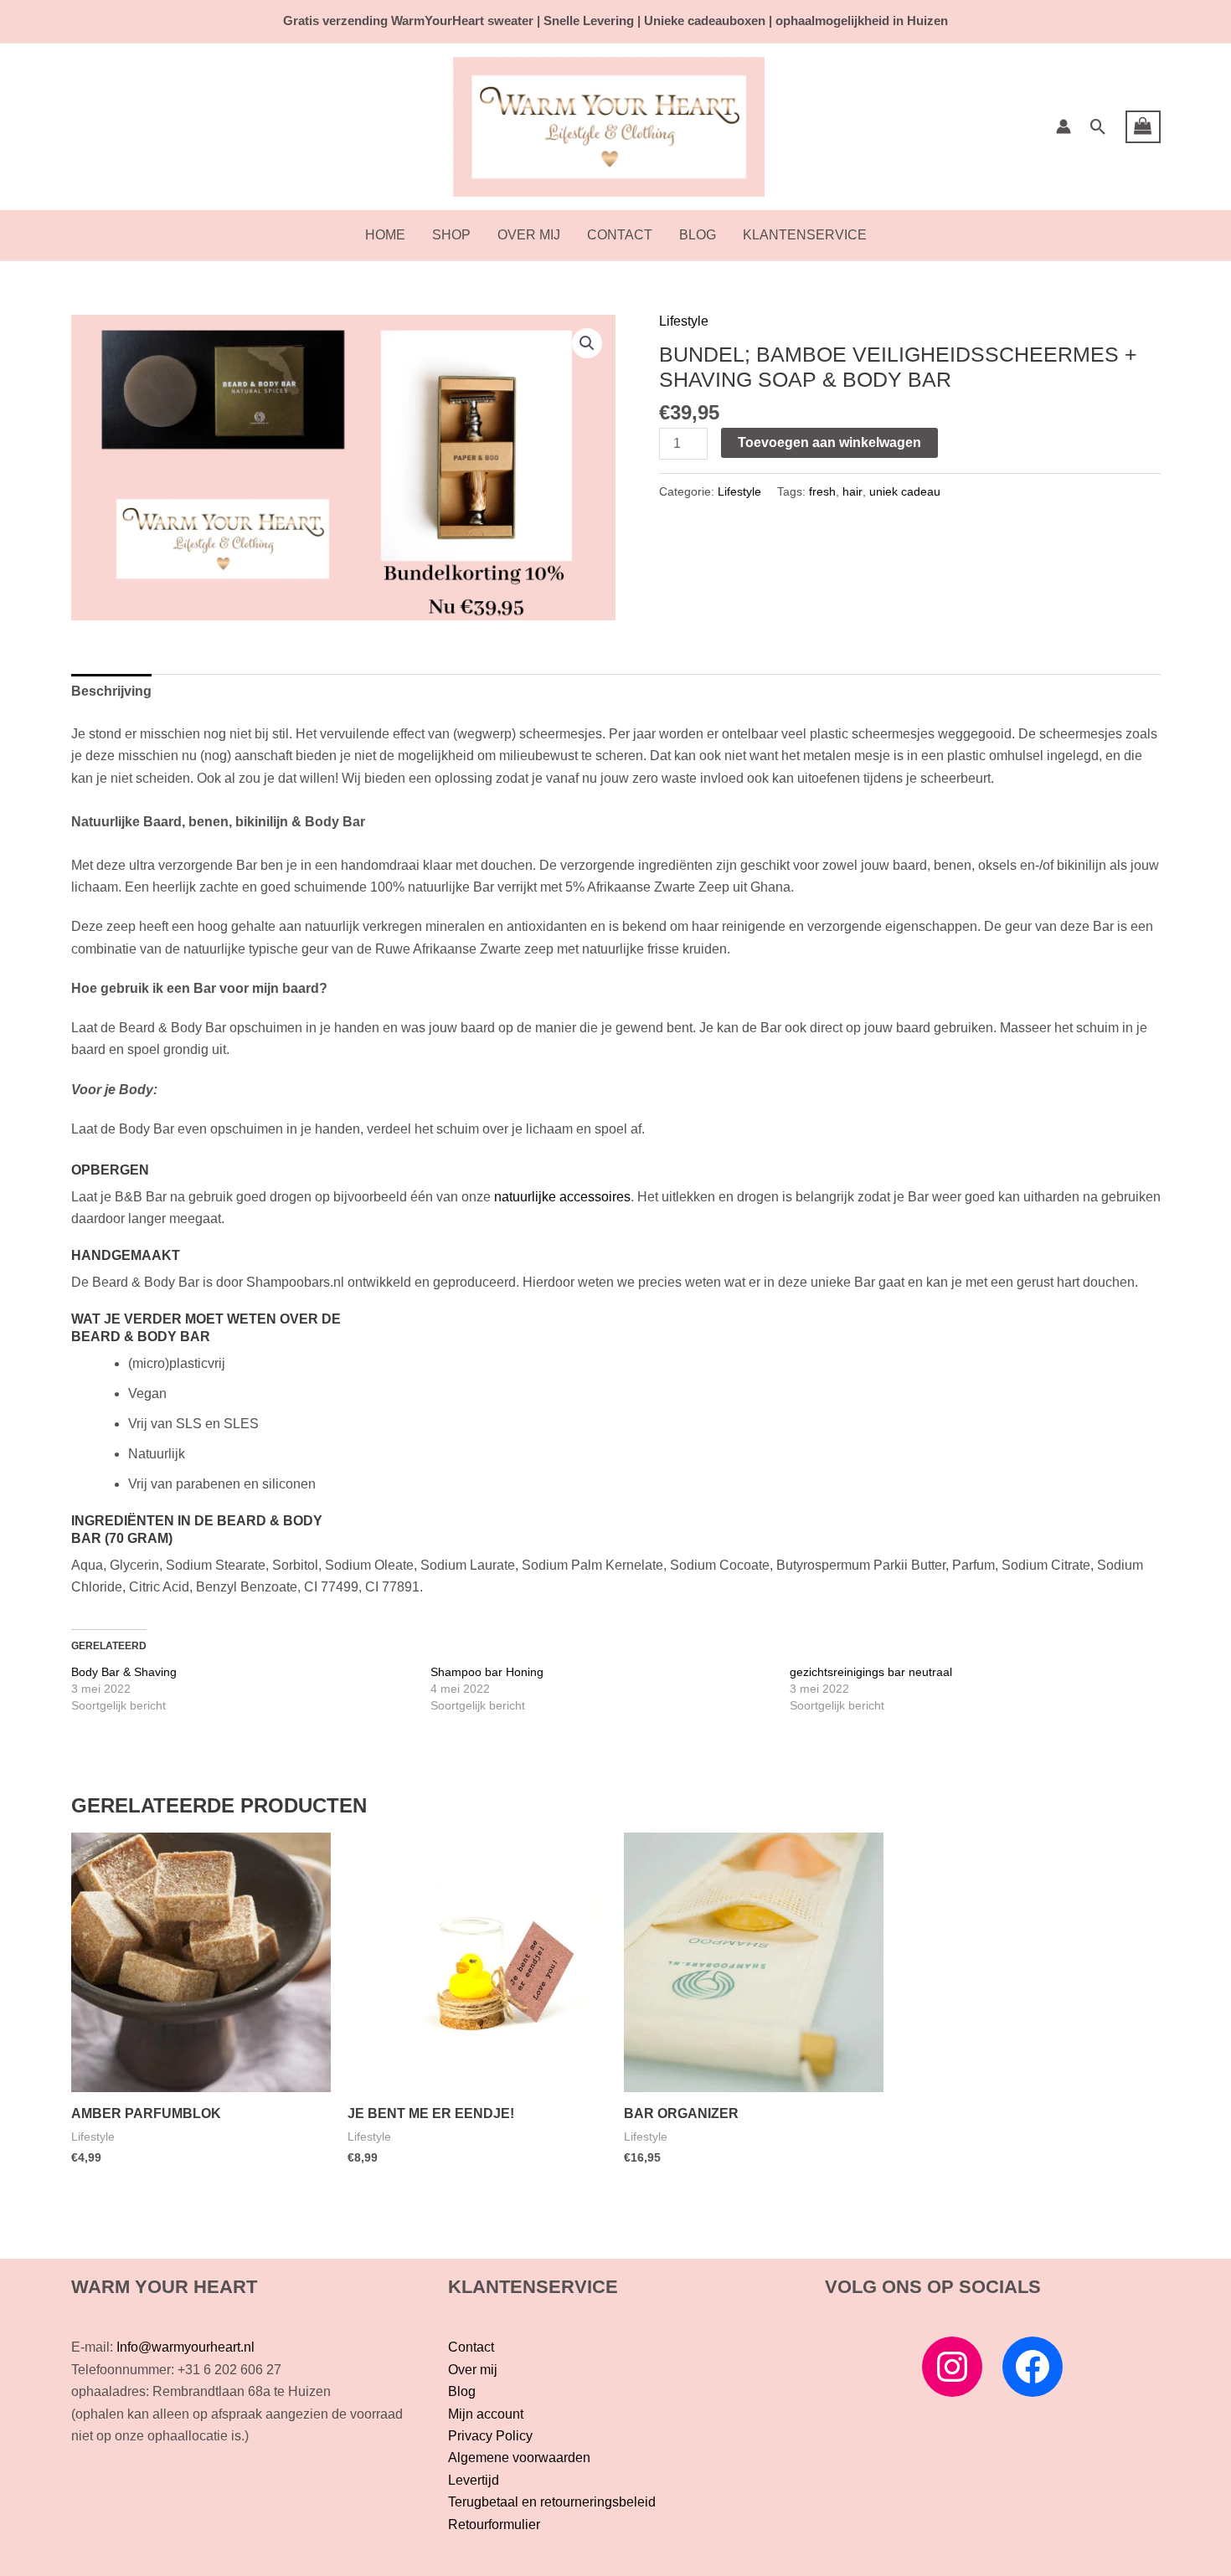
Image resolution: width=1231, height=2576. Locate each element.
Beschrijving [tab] (111, 691)
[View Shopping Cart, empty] (1143, 127)
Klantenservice (805, 235)
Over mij (529, 235)
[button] (1098, 127)
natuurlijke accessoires (562, 1197)
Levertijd (474, 2480)
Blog (698, 235)
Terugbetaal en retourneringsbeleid (552, 2502)
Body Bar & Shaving (124, 1672)
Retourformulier (494, 2525)
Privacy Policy (490, 2436)
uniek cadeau (905, 491)
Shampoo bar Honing (487, 1672)
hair (852, 491)
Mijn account (486, 2414)
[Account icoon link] (1064, 126)
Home (385, 235)
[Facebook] (1033, 2367)
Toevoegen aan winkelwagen (829, 442)
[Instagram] (952, 2367)
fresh (822, 491)
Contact (620, 235)
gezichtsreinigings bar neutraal (871, 1672)
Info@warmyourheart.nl (185, 2347)
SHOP (451, 235)
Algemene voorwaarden (519, 2458)
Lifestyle (684, 321)
